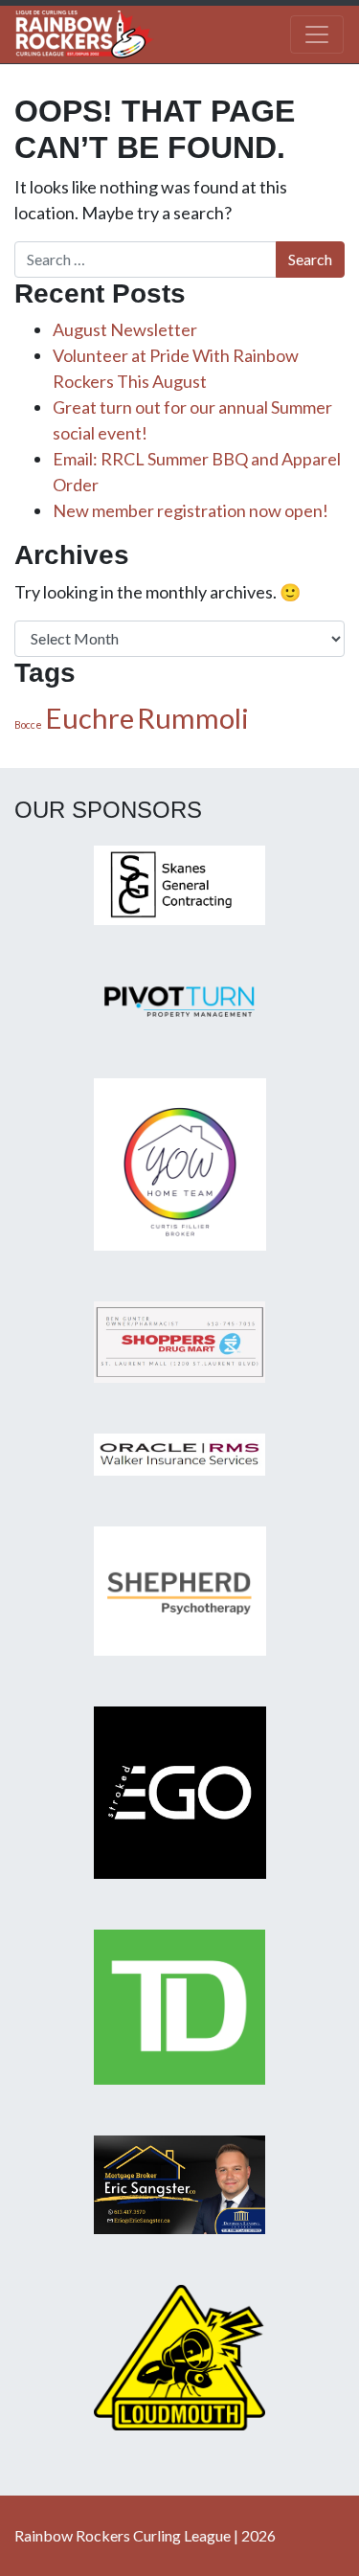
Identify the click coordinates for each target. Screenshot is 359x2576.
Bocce (28, 724)
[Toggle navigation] (317, 34)
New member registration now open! (191, 510)
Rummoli (193, 718)
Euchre (90, 718)
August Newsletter (125, 329)
